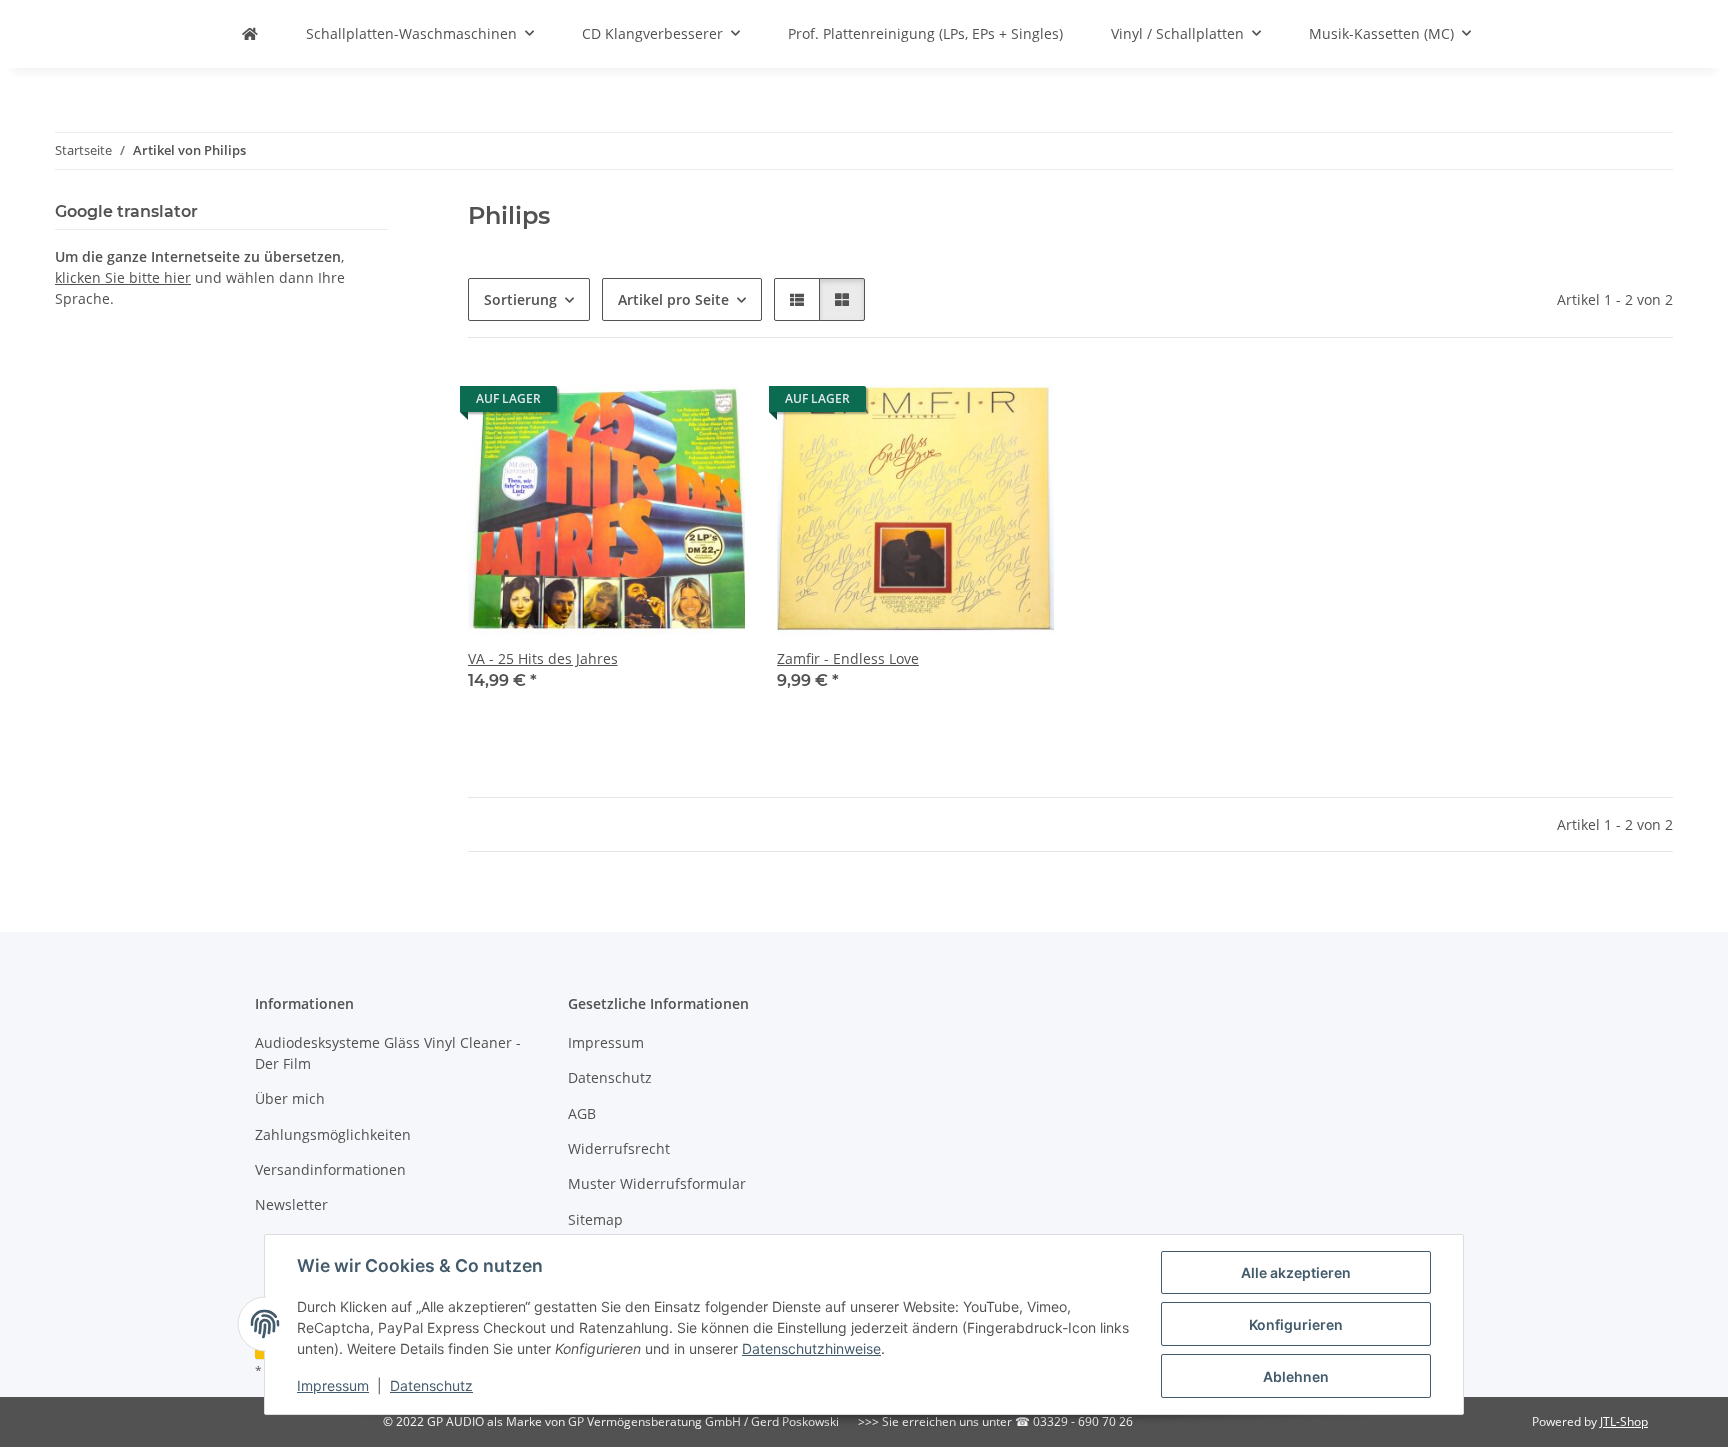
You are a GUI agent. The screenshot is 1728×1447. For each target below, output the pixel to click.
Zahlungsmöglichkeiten (333, 1134)
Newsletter (291, 1204)
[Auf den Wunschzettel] (711, 404)
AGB (582, 1113)
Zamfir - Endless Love (848, 658)
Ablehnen (1296, 1376)
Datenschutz (431, 1385)
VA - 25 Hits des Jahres (543, 658)
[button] (797, 299)
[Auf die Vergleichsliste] (659, 404)
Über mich (290, 1098)
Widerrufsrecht (619, 1148)
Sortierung (520, 299)
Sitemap (595, 1219)
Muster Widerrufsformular (657, 1183)
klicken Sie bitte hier (123, 277)
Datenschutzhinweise (811, 1348)
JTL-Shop (1624, 1421)
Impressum (333, 1385)
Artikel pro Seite (673, 299)
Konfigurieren (1296, 1324)
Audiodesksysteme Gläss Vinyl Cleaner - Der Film (388, 1053)
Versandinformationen (330, 1169)
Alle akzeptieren (1296, 1272)
